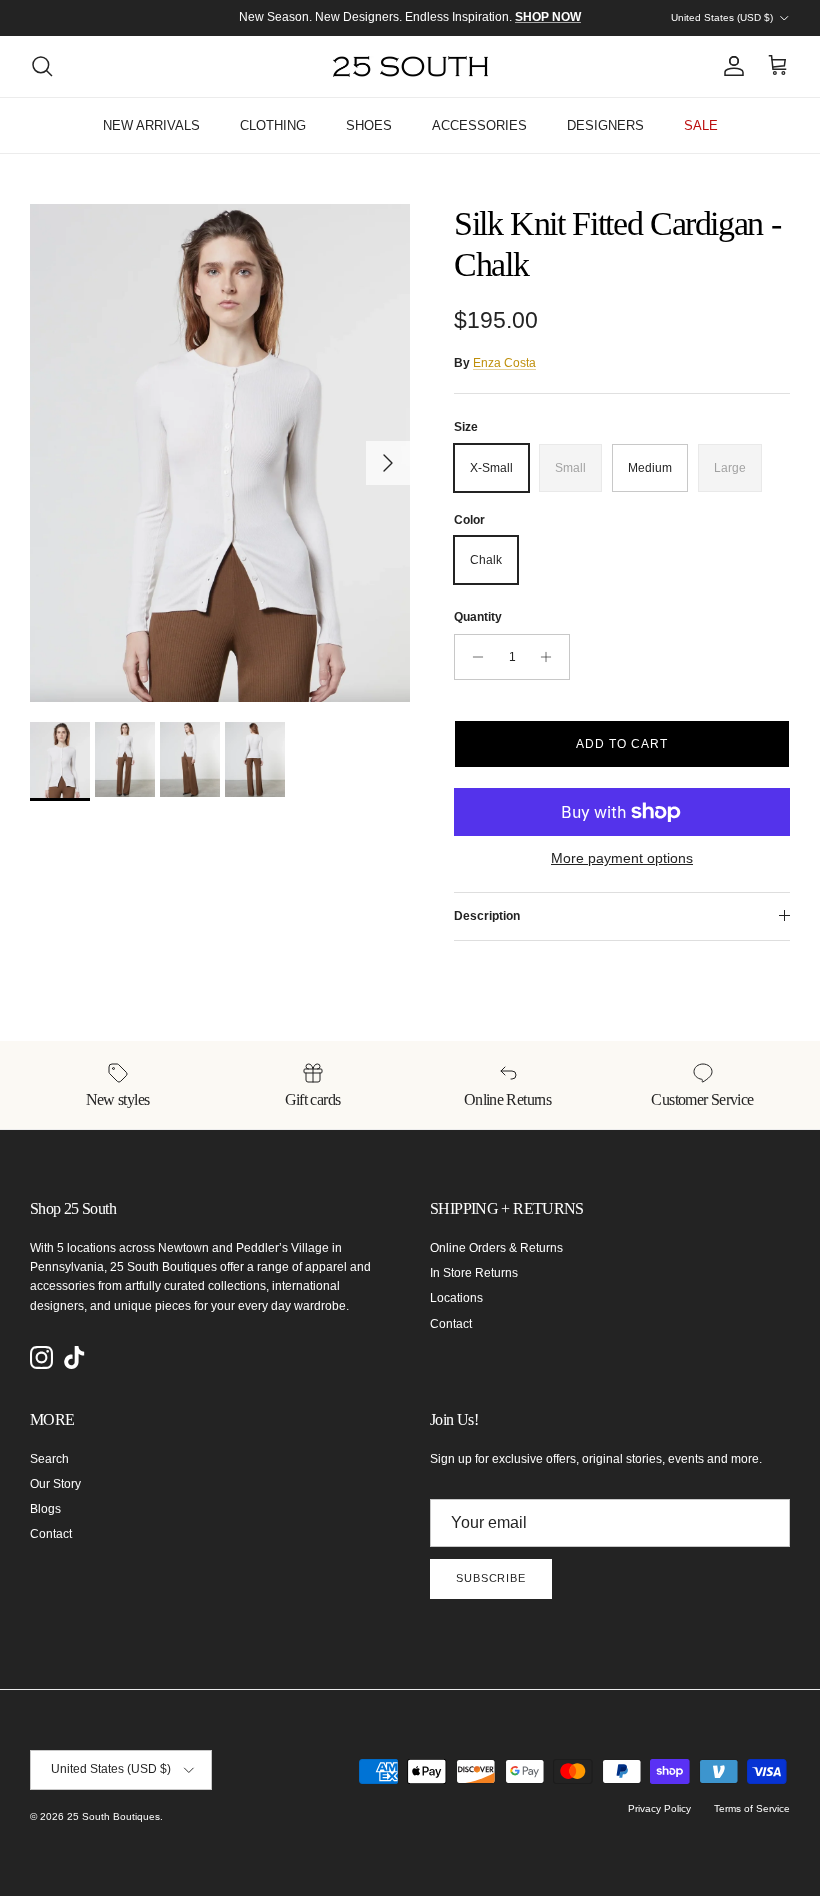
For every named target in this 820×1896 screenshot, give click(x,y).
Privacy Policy (659, 1808)
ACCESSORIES (479, 125)
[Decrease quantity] (472, 657)
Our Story (55, 1484)
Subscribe (491, 1578)
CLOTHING (273, 125)
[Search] (42, 66)
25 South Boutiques (113, 1816)
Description (487, 916)
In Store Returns (474, 1273)
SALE (701, 125)
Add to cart (622, 744)
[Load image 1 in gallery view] (220, 453)
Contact (451, 1324)
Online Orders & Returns (496, 1248)
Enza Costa (504, 363)
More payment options (622, 858)
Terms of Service (752, 1808)
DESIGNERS (605, 125)
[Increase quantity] (551, 657)
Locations (456, 1298)
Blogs (45, 1509)
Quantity (478, 617)
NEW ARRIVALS (151, 125)
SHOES (369, 125)
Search (49, 1459)
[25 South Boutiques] (410, 66)
